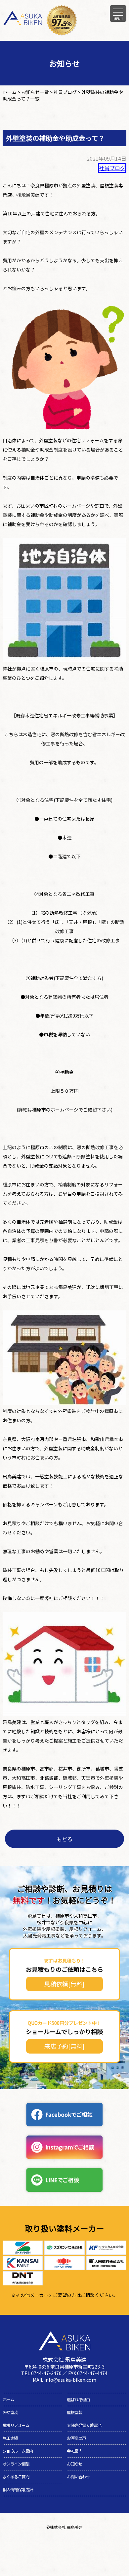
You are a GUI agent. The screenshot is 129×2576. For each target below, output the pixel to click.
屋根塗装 (74, 2412)
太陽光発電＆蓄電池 (84, 2425)
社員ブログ (112, 168)
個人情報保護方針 (18, 2490)
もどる (64, 1839)
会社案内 (74, 2451)
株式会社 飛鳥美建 (66, 2527)
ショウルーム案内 (18, 2451)
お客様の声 (76, 2438)
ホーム (8, 2400)
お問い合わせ (78, 2477)
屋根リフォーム (16, 2425)
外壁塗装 (10, 2412)
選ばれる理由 (78, 2400)
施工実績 (10, 2438)
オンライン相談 (16, 2464)
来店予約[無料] (64, 2046)
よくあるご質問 (16, 2477)
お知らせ (74, 2464)
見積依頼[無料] (64, 1984)
